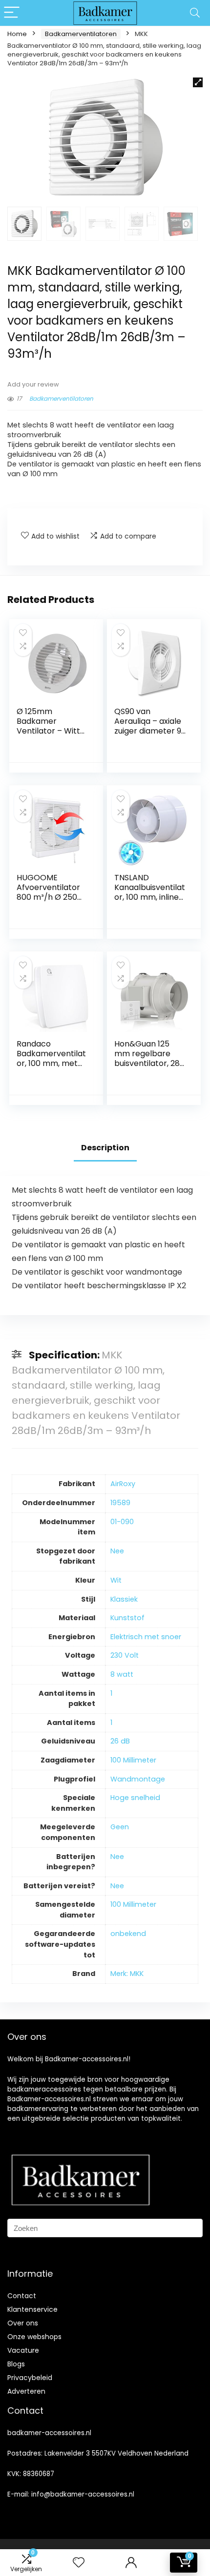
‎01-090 (122, 1522)
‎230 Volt (125, 1655)
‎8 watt (122, 1674)
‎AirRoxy (123, 1484)
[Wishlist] (79, 2563)
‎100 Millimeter (133, 1760)
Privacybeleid (30, 2378)
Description (105, 1148)
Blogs (16, 2364)
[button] (198, 82)
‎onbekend (128, 1934)
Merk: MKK (127, 1974)
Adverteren (26, 2391)
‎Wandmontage (138, 1779)
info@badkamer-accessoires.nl (83, 2494)
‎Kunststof (127, 1618)
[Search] (195, 13)
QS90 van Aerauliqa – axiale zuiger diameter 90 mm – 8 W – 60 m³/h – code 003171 (150, 736)
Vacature (23, 2350)
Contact (22, 2296)
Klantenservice (32, 2309)
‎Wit (116, 1580)
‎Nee (117, 1551)
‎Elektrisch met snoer (146, 1637)
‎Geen (120, 1827)
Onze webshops (34, 2337)
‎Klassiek (124, 1599)
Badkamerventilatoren (81, 34)
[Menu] (12, 13)
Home (17, 34)
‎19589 (120, 1503)
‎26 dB (120, 1741)
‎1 (111, 1693)
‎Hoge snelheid (135, 1798)
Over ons (23, 2323)
